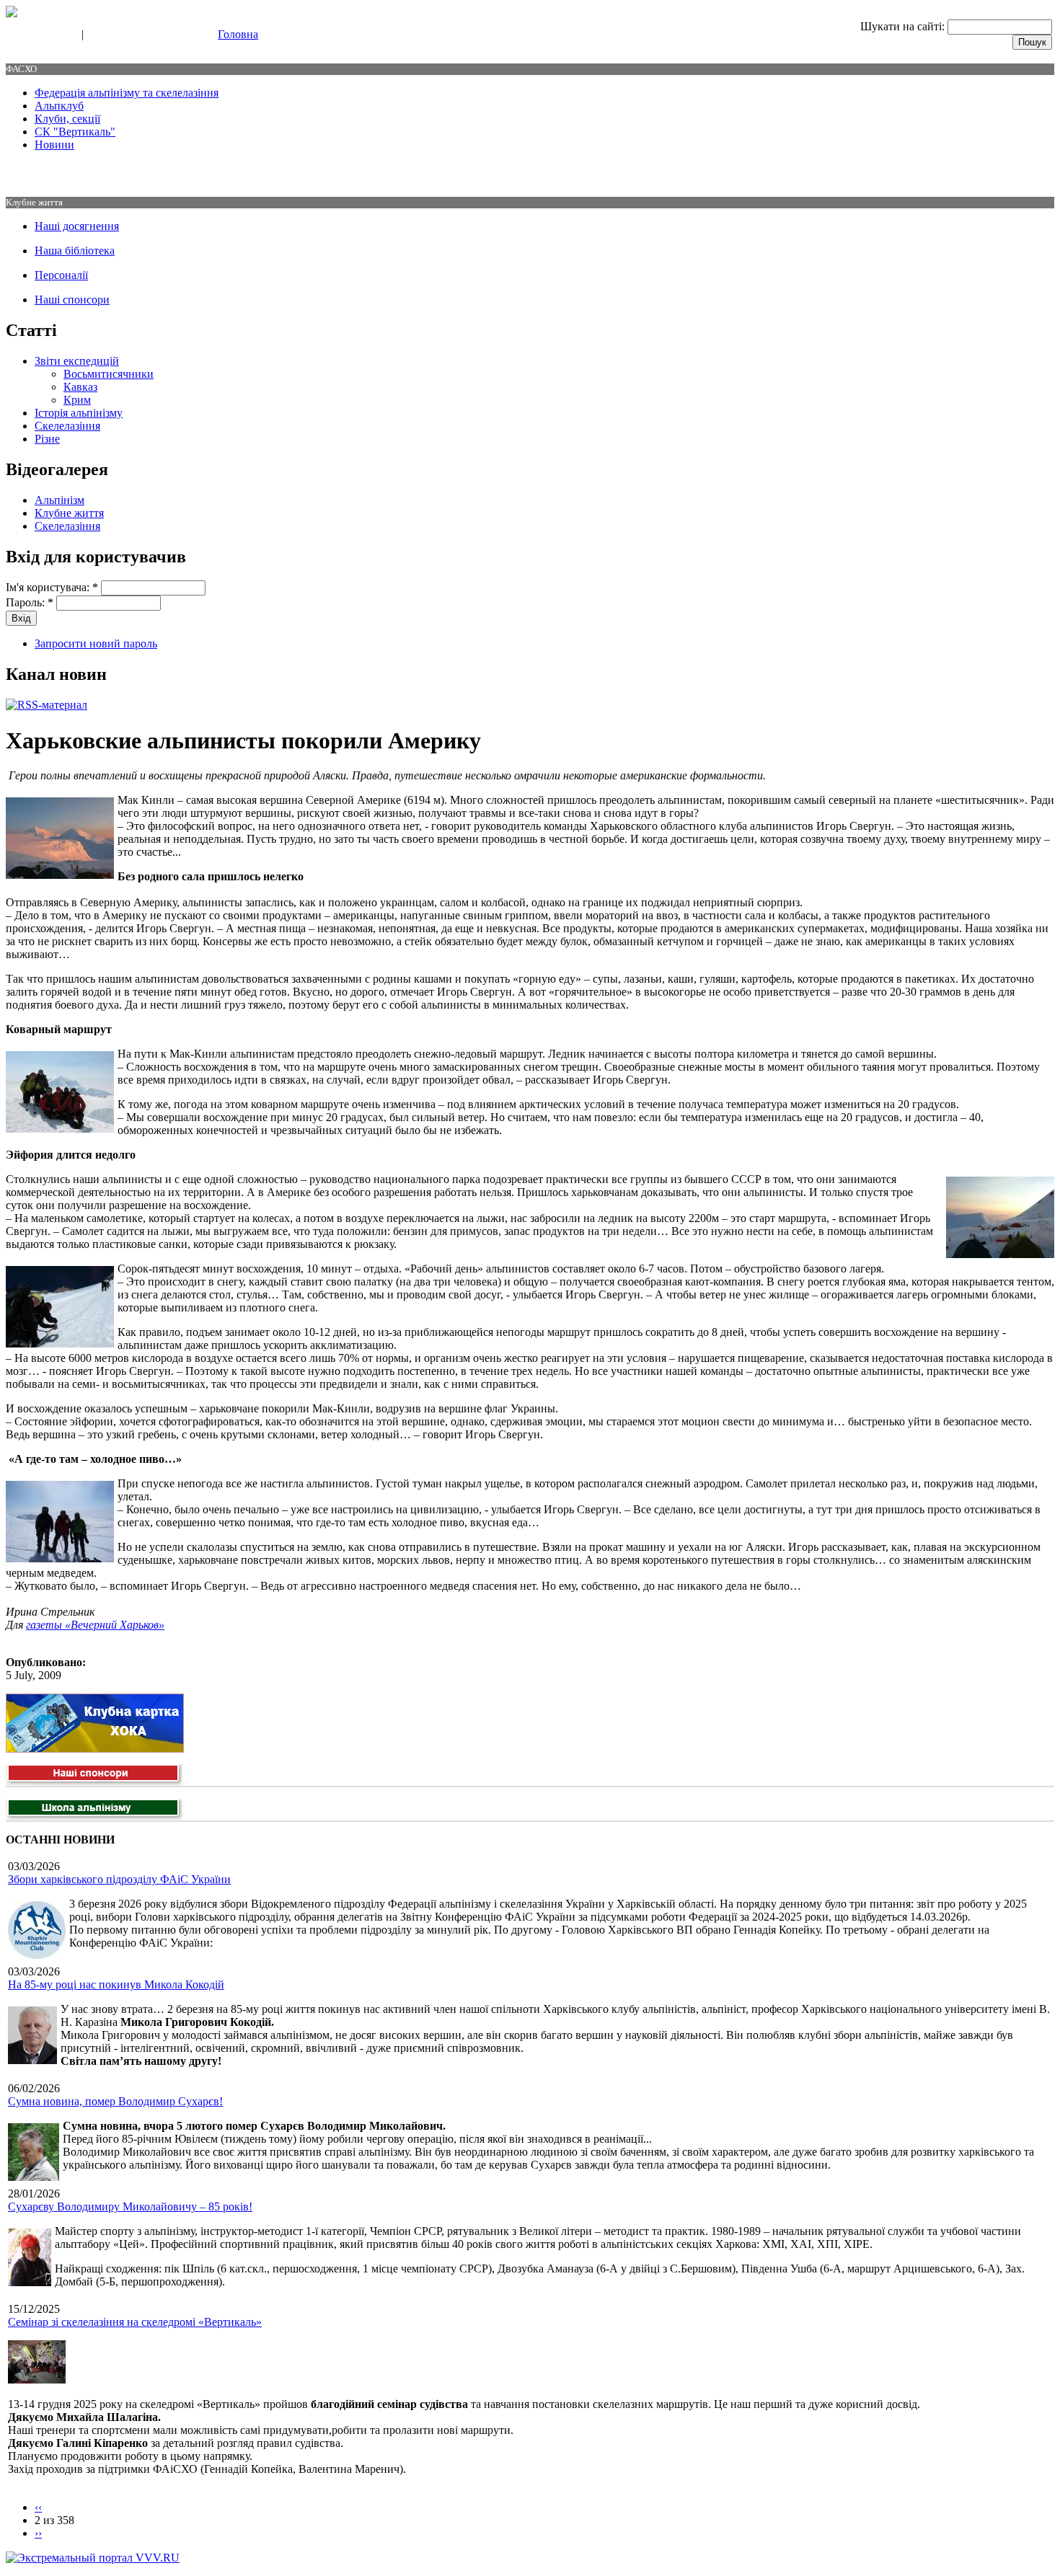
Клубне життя (69, 513)
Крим (77, 400)
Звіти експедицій (77, 361)
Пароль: (30, 602)
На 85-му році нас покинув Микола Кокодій (116, 1984)
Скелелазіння (67, 426)
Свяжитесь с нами (40, 35)
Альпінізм (59, 500)
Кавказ (80, 387)
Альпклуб (59, 106)
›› (38, 2533)
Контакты (110, 35)
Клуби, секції (67, 119)
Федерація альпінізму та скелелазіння (127, 93)
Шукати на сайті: (904, 26)
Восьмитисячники (109, 374)
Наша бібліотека (75, 251)
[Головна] (12, 13)
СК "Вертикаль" (75, 132)
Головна (238, 34)
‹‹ (38, 2507)
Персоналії (61, 275)
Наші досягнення (77, 226)
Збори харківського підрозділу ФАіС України (119, 1879)
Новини (54, 145)
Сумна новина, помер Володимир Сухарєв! (115, 2101)
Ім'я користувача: (52, 587)
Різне (47, 439)
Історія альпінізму (79, 413)
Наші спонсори (72, 300)
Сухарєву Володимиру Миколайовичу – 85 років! (130, 2207)
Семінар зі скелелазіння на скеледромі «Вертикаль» (135, 2322)
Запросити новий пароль (96, 643)
